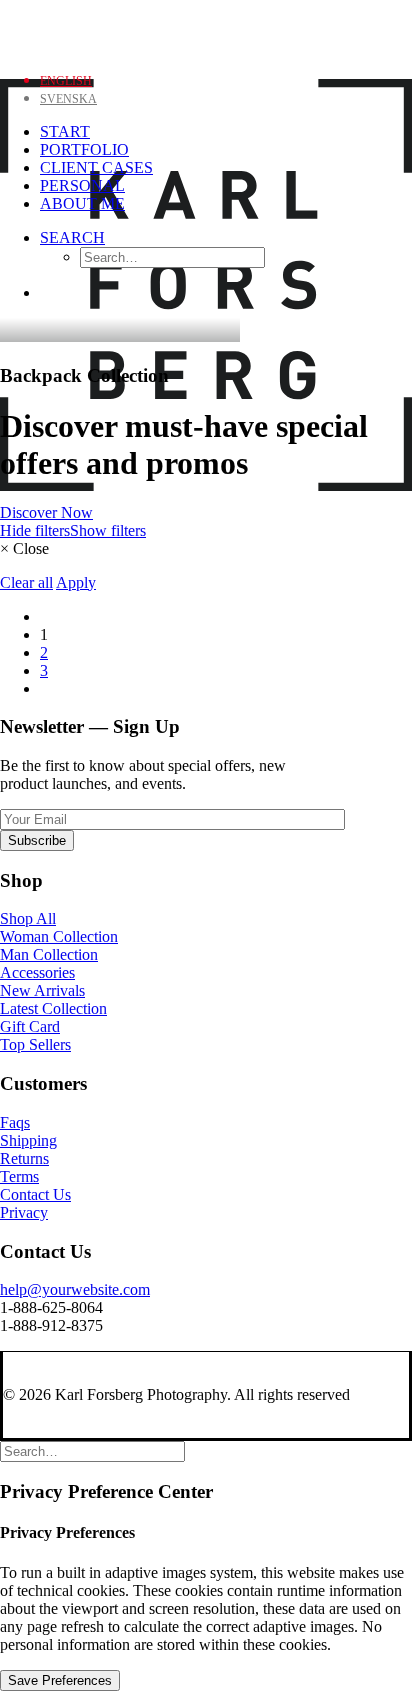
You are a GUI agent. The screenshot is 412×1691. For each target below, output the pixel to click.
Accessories (37, 972)
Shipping (28, 1140)
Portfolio (84, 149)
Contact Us (35, 1194)
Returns (24, 1158)
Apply (76, 582)
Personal (82, 185)
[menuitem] (226, 248)
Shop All (28, 918)
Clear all (26, 582)
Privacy (24, 1212)
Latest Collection (53, 1008)
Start (65, 131)
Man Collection (49, 954)
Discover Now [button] (46, 512)
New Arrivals (42, 990)
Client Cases (96, 167)
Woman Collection (59, 936)
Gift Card (30, 1026)
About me (82, 203)
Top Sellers (35, 1044)
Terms (19, 1176)
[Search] (92, 1450)
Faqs (15, 1122)
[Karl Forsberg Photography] (206, 27)
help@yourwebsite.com (75, 1289)
